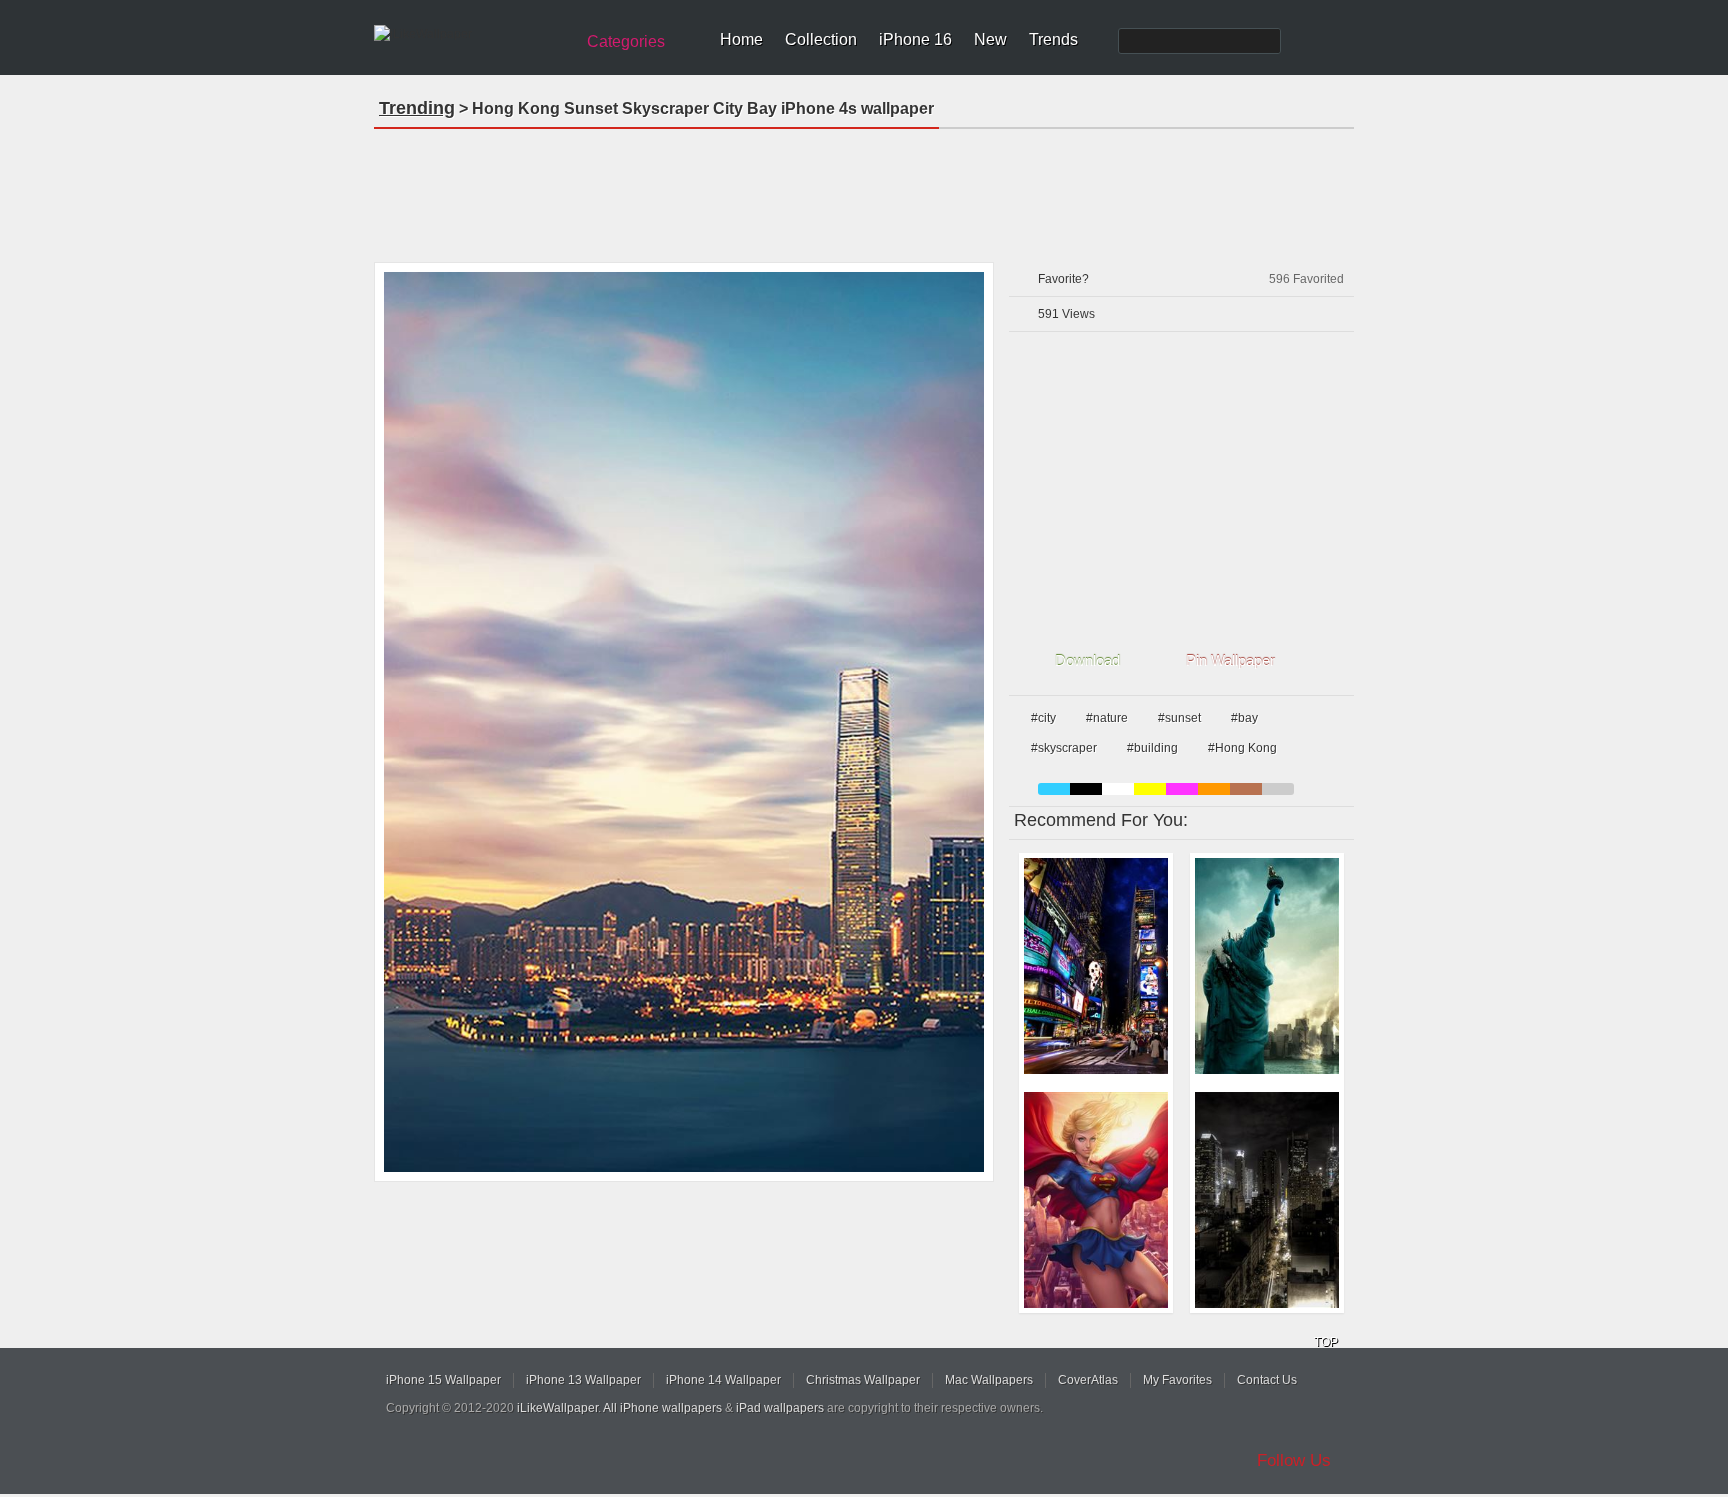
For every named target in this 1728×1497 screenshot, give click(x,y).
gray (1278, 789)
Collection (821, 39)
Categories (626, 41)
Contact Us (1267, 1380)
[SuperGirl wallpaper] (1096, 1200)
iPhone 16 (915, 39)
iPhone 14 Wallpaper (723, 1380)
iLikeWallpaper (557, 1408)
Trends (1053, 39)
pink (1182, 789)
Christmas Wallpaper (863, 1380)
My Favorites (1177, 1380)
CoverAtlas (1088, 1380)
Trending (417, 108)
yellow (1150, 789)
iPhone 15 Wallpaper (443, 1380)
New (990, 39)
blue (1054, 789)
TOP (1326, 1342)
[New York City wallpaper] (1096, 966)
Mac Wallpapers (989, 1380)
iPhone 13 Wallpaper (583, 1380)
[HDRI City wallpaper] (1267, 1200)
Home (741, 39)
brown (1246, 789)
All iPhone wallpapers (662, 1408)
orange (1214, 789)
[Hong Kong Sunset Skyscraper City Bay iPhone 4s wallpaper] (684, 722)
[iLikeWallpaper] (471, 34)
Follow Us (1294, 1460)
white (1118, 789)
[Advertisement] (864, 189)
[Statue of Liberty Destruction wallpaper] (1267, 966)
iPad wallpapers (780, 1408)
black (1086, 789)
